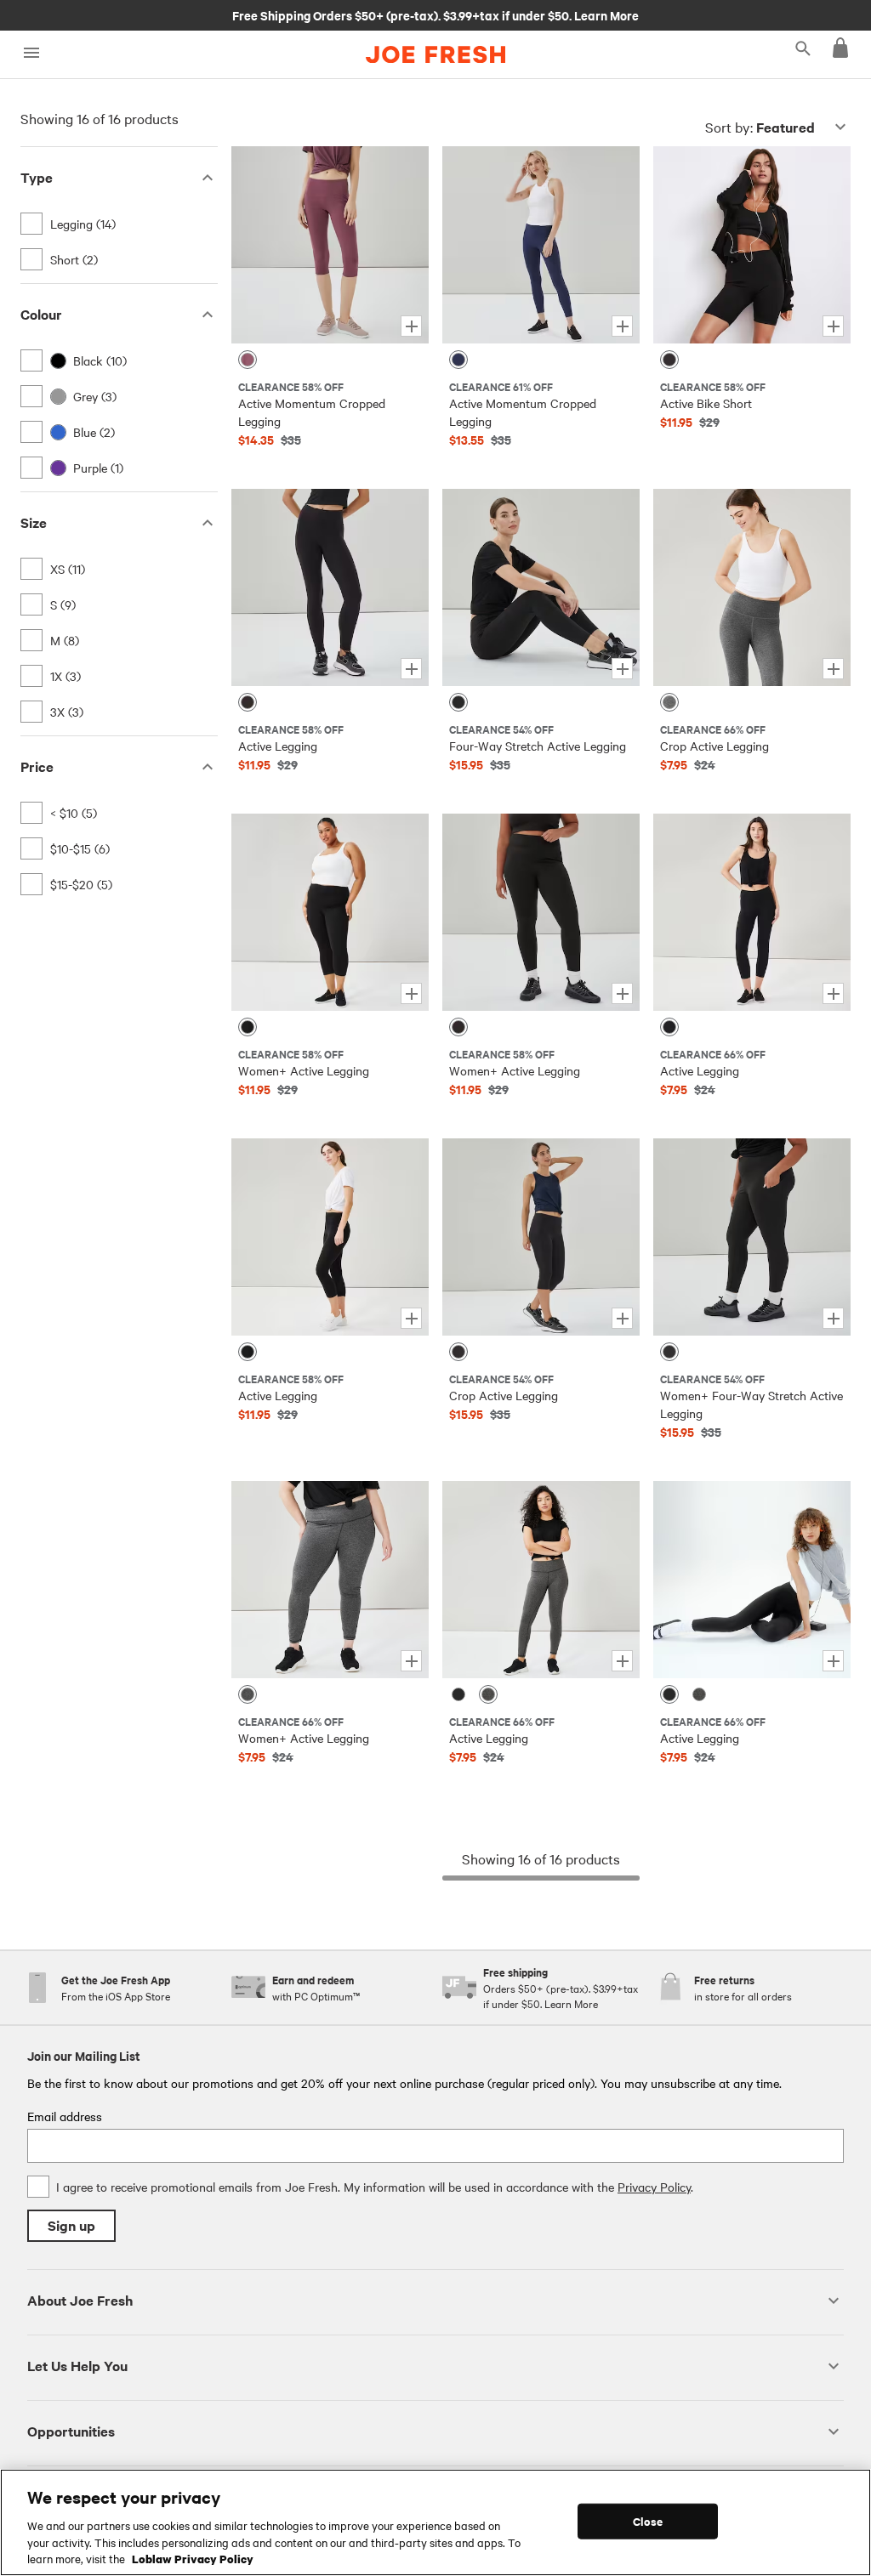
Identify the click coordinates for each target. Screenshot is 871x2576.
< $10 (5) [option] (74, 813)
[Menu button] (31, 53)
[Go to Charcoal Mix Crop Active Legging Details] (752, 587)
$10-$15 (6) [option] (80, 848)
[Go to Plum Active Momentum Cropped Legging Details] (330, 245)
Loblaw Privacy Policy (193, 2558)
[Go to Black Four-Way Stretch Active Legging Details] (541, 587)
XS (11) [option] (68, 569)
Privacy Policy (654, 2187)
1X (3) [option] (65, 676)
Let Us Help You (77, 2366)
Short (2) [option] (74, 259)
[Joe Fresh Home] (435, 54)
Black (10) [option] (100, 360)
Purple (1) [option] (98, 468)
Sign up (71, 2225)
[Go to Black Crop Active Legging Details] (541, 1237)
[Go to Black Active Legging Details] (330, 587)
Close (648, 2521)
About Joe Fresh (80, 2300)
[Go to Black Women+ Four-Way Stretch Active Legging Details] (752, 1237)
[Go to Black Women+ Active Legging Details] (330, 912)
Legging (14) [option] (83, 224)
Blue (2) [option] (94, 432)
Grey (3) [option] (95, 396)
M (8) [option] (65, 640)
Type (37, 177)
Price (37, 766)
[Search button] (803, 48)
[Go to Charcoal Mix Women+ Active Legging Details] (330, 1580)
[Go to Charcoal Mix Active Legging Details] (541, 1580)
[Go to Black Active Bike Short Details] (752, 245)
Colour (41, 314)
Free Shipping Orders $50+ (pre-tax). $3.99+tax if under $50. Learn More (435, 14)
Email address (65, 2116)
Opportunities (71, 2431)
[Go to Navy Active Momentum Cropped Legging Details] (541, 245)
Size (34, 522)
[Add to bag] (411, 326)
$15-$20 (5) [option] (81, 884)
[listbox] (119, 241)
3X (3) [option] (67, 712)
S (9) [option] (63, 604)
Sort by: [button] (760, 127)
